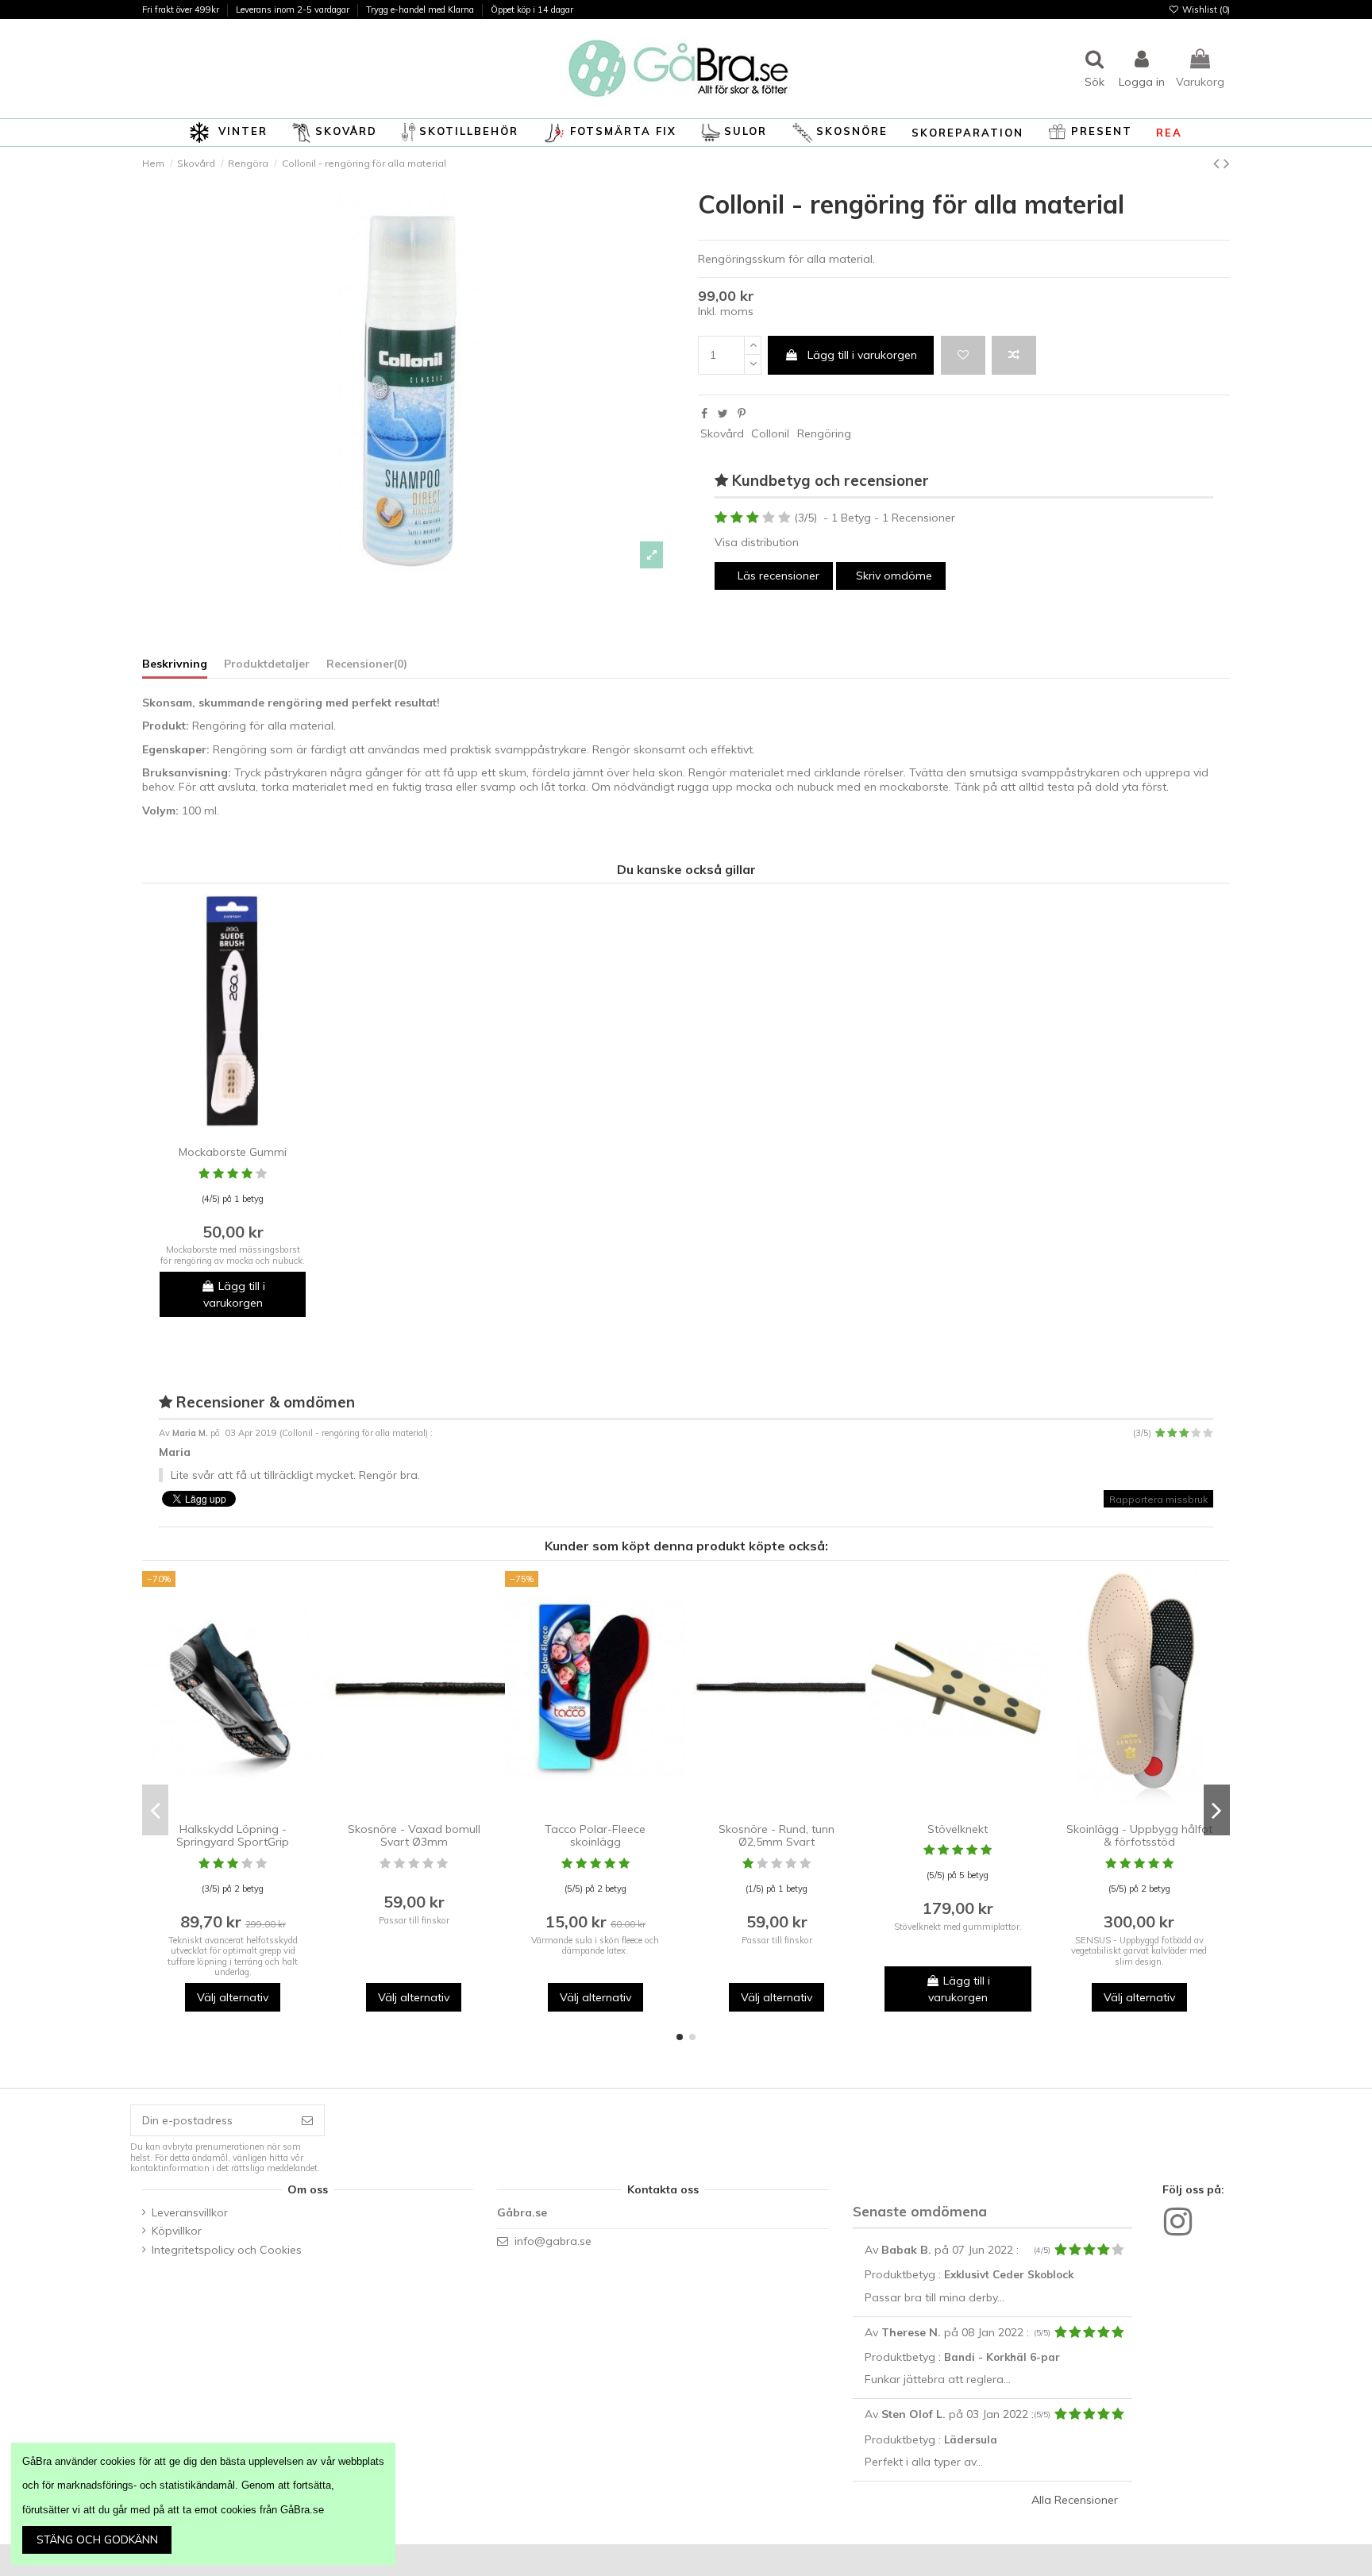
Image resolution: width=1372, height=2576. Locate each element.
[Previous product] (1218, 163)
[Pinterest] (742, 414)
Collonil (770, 433)
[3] (753, 518)
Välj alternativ (233, 1997)
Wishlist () (1205, 10)
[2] (737, 518)
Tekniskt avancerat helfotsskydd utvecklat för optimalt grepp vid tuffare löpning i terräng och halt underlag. (233, 1956)
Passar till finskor (414, 1920)
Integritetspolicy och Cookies (227, 2250)
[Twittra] (723, 414)
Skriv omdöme (894, 576)
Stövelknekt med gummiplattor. (958, 1927)
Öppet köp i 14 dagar (532, 10)
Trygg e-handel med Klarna (421, 10)
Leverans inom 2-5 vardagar (294, 10)
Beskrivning (175, 664)
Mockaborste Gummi (233, 1152)
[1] (721, 518)
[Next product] (1227, 163)
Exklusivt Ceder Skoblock (1009, 2274)
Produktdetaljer (267, 664)
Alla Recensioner (1075, 2500)
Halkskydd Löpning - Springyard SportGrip (233, 1836)
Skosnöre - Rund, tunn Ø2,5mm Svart (777, 1836)
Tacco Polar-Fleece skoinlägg (595, 1836)
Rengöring (824, 433)
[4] (769, 518)
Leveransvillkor (190, 2212)
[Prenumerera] (307, 2120)
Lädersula (971, 2439)
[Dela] (704, 414)
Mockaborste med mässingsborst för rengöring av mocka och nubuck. (233, 1255)
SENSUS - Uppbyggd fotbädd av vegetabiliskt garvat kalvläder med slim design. (1139, 1951)
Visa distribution (757, 542)
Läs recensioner (777, 576)
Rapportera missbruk (1158, 1498)
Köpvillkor (177, 2231)
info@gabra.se (553, 2241)
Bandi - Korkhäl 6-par (1002, 2357)
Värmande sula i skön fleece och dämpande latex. (595, 1945)
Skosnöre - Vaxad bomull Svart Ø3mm (414, 1836)
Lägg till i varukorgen (862, 355)
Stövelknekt (958, 1829)
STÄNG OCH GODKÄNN (97, 2539)
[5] (784, 518)
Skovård (722, 433)
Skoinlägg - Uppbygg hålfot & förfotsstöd (1139, 1836)
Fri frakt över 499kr (182, 10)
